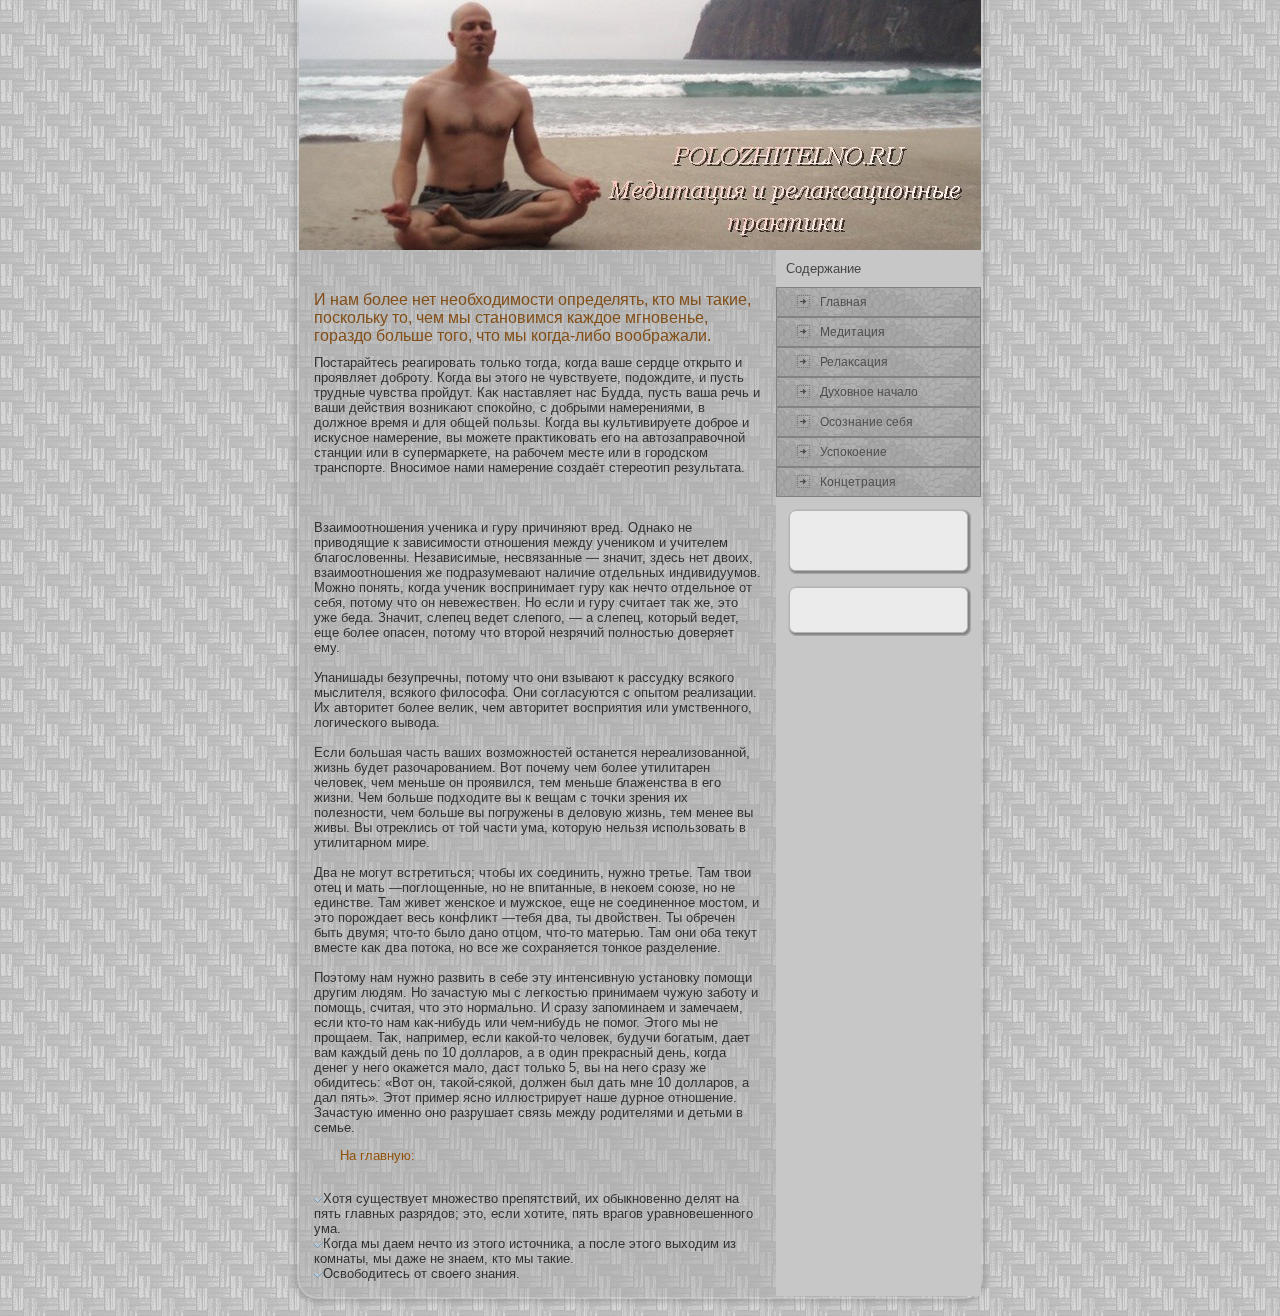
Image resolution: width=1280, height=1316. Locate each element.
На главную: (377, 1155)
